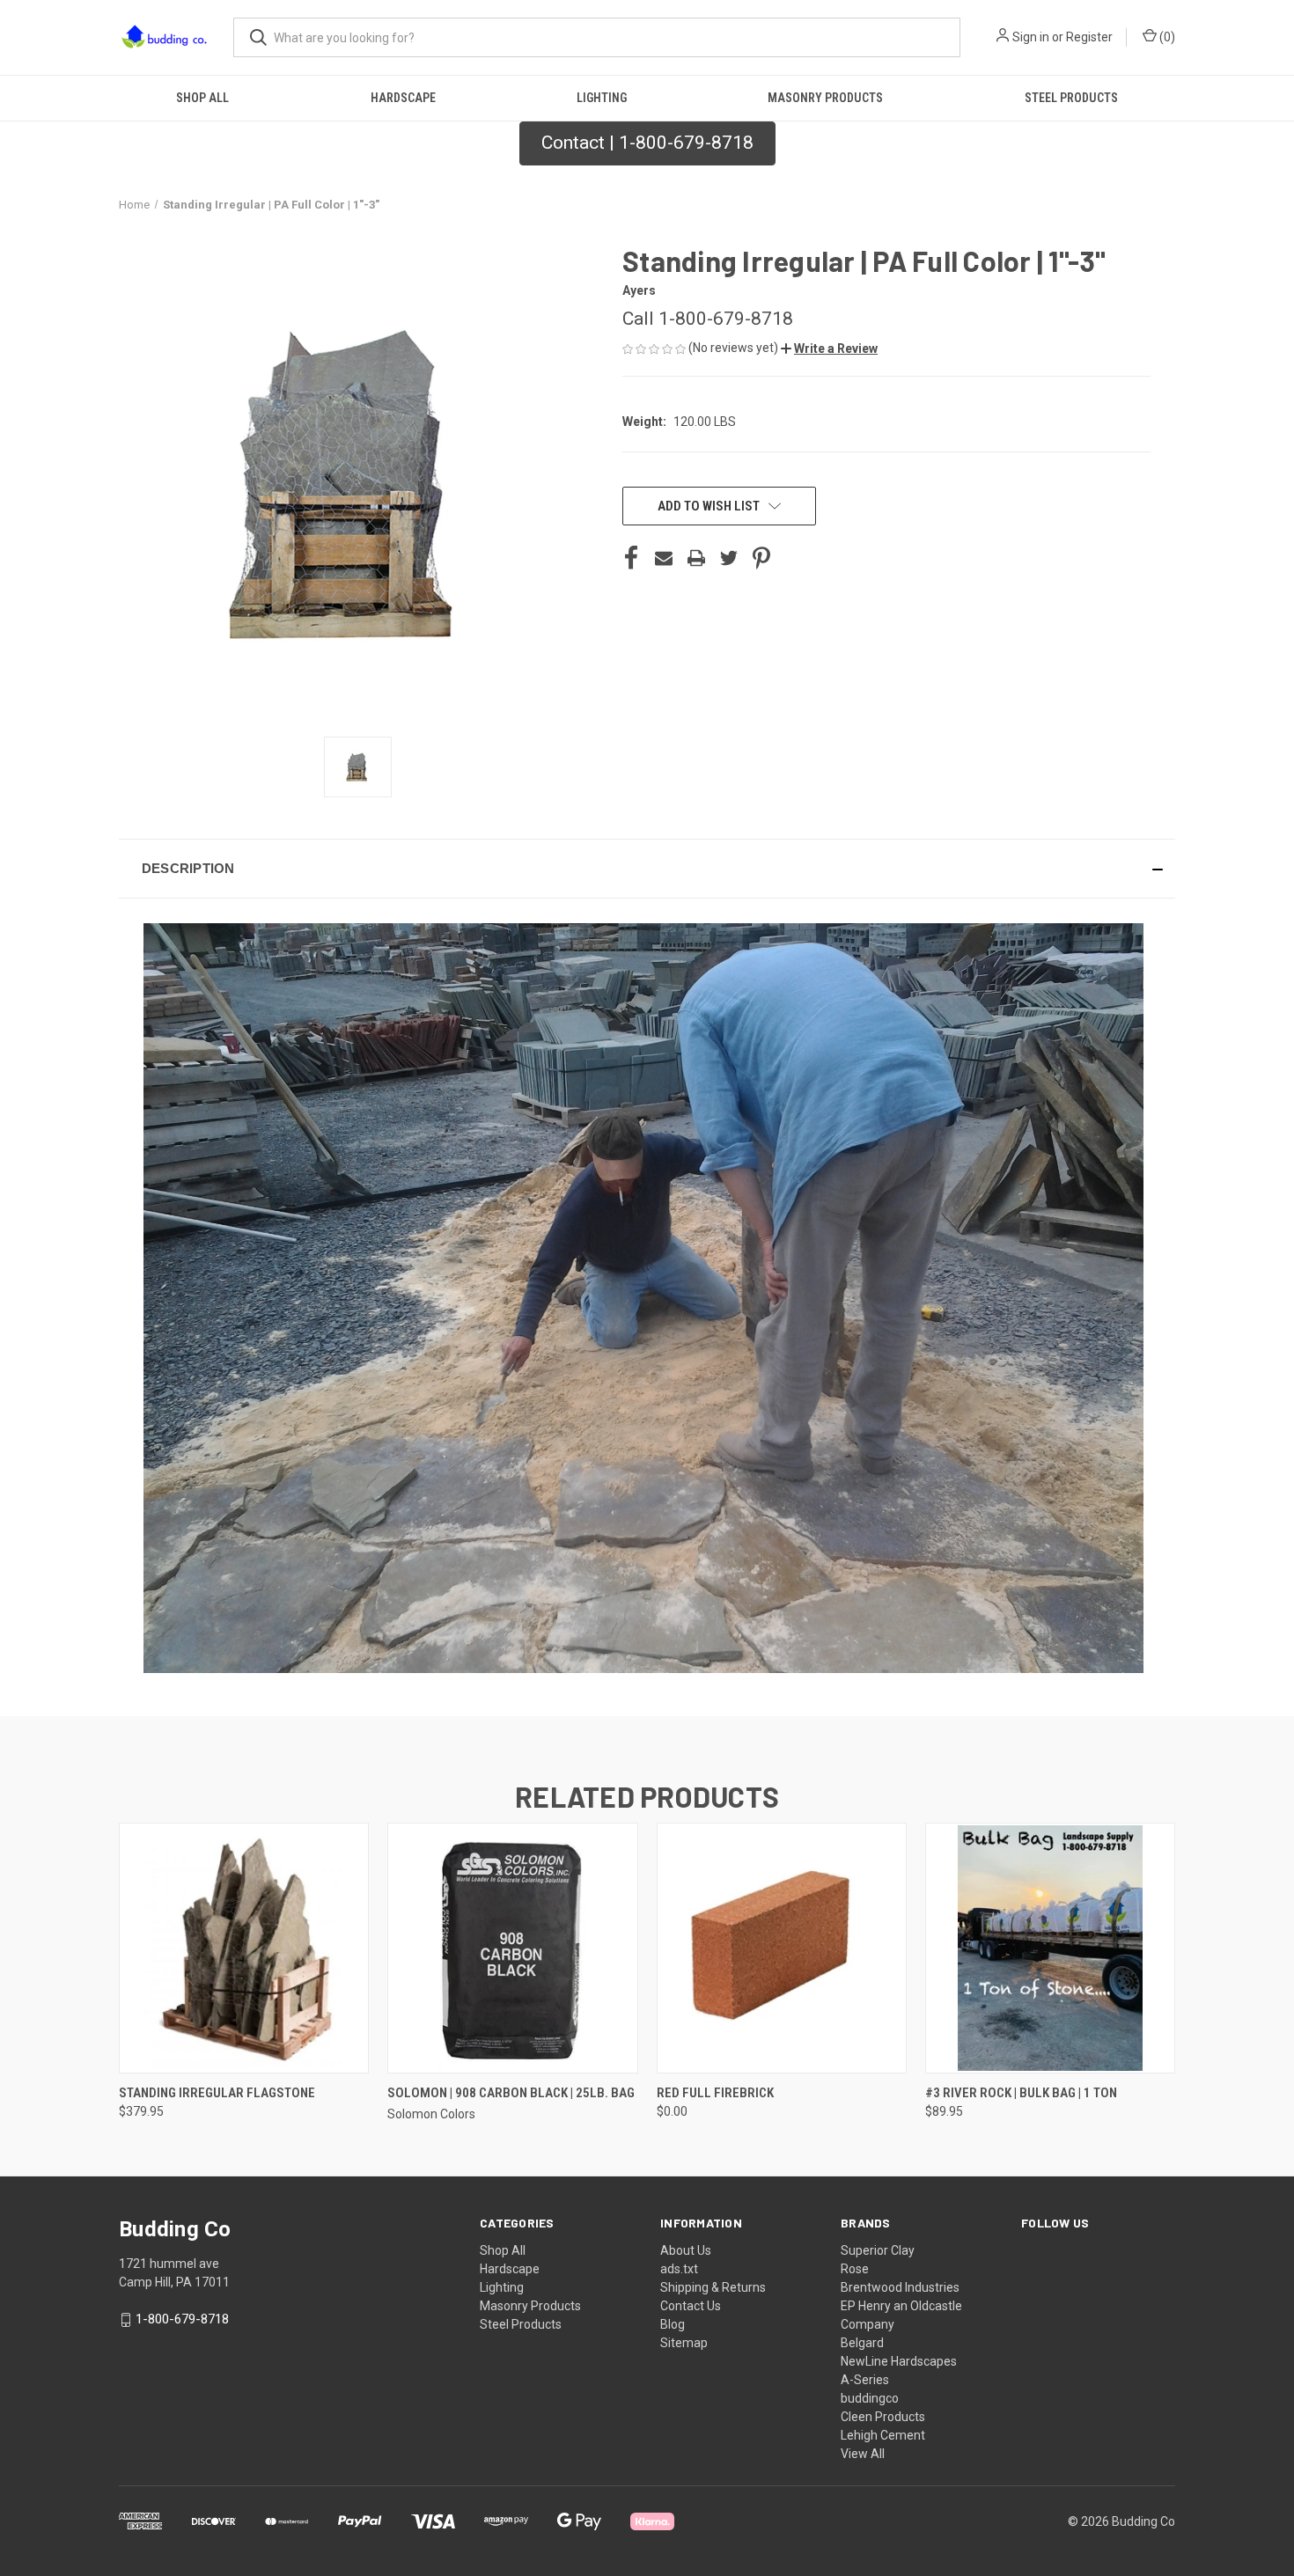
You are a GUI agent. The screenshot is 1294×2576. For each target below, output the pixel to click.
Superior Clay (878, 2250)
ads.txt (679, 2269)
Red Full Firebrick (715, 2093)
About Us (686, 2250)
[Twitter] (729, 558)
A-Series (865, 2380)
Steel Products (1071, 98)
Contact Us (691, 2306)
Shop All (202, 98)
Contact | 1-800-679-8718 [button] (647, 143)
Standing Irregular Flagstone (217, 2093)
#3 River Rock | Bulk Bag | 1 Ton (1021, 2093)
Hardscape (403, 98)
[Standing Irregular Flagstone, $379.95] (244, 1948)
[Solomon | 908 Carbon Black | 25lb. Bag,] (512, 1948)
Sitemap (684, 2343)
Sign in (1031, 37)
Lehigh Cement (883, 2435)
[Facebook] (631, 558)
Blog (673, 2324)
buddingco (870, 2398)
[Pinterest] (761, 558)
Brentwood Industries (900, 2287)
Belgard (862, 2343)
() (1166, 37)
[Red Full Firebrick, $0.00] (782, 1948)
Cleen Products (883, 2417)
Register (1089, 37)
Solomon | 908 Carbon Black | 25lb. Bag (511, 2093)
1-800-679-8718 (182, 2319)
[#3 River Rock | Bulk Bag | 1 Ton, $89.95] (1050, 1948)
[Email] (664, 558)
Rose (855, 2269)
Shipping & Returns (713, 2287)
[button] (829, 349)
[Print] (696, 558)
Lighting (602, 98)
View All (863, 2454)
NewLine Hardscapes (899, 2361)
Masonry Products (825, 98)
